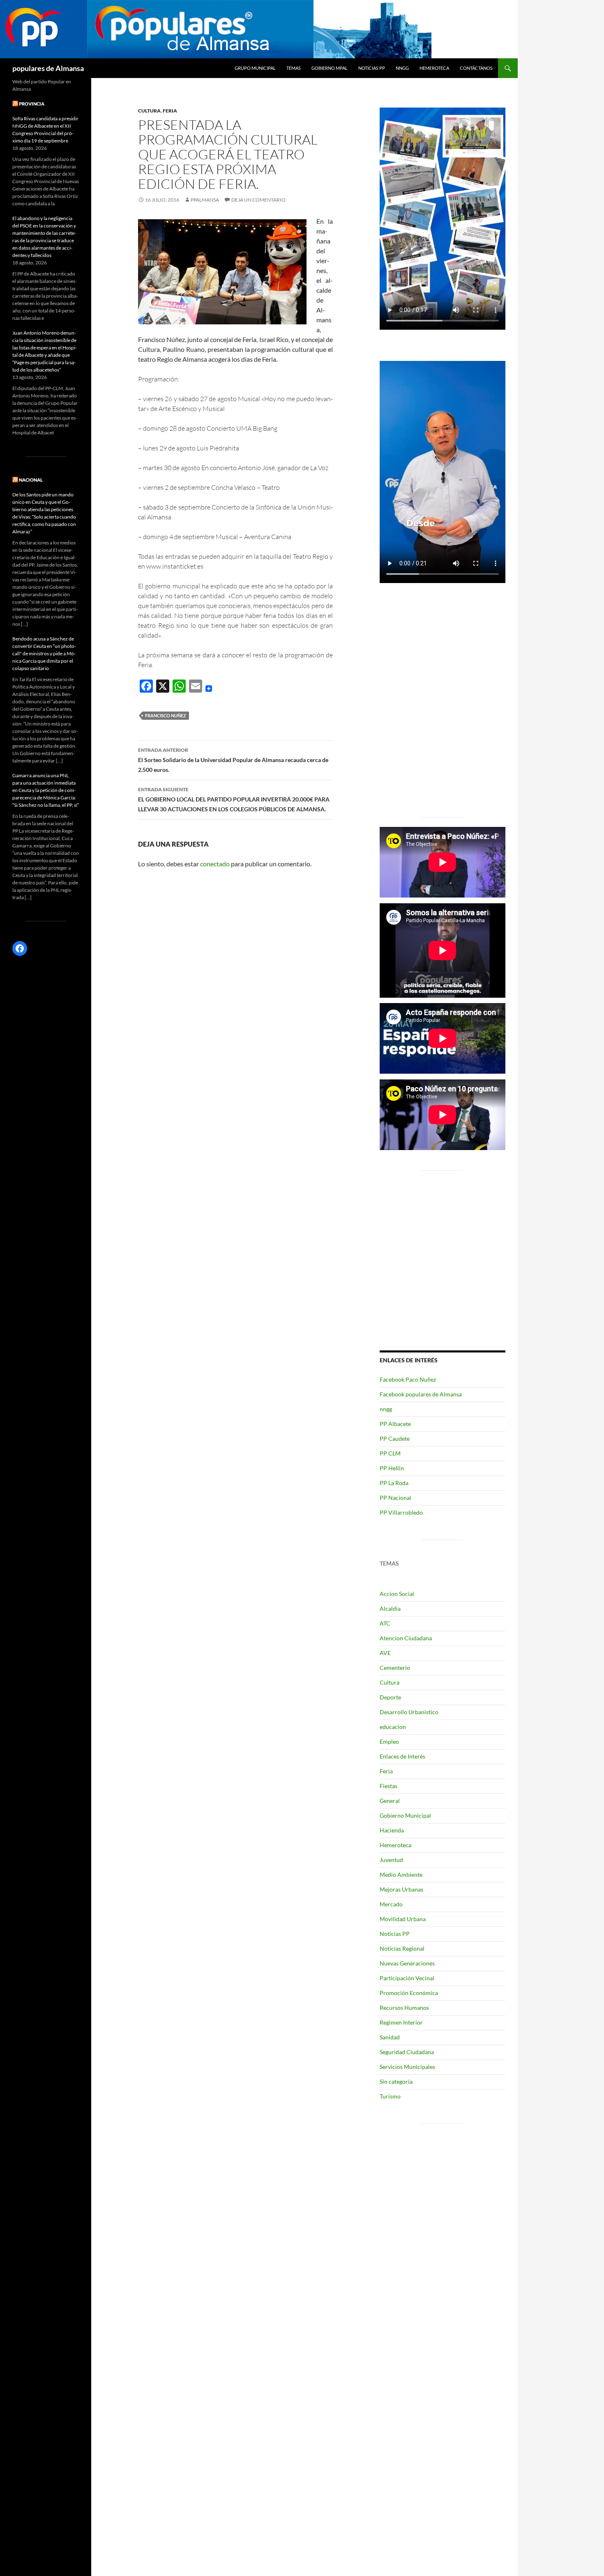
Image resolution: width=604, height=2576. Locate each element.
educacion (393, 1727)
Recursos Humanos (404, 2008)
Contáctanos (476, 68)
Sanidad (390, 2037)
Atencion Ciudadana (406, 1638)
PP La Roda (394, 1483)
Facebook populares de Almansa (421, 1394)
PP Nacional (395, 1498)
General (390, 1801)
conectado (215, 864)
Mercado (391, 1904)
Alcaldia (390, 1608)
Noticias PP (372, 68)
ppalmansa (205, 200)
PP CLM (390, 1453)
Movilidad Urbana (403, 1919)
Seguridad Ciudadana (407, 2052)
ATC (385, 1623)
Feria (170, 111)
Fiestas (388, 1786)
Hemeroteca (434, 68)
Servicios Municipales (407, 2067)
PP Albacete (395, 1424)
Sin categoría (396, 2081)
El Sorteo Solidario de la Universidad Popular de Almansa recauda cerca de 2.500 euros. (233, 760)
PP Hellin (392, 1468)
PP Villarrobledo (401, 1512)
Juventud (391, 1860)
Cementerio (395, 1668)
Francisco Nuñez (166, 715)
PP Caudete (395, 1438)
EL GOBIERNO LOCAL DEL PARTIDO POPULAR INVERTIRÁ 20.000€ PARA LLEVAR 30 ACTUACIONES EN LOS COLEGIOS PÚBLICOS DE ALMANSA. (235, 799)
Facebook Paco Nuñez (408, 1379)
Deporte (390, 1697)
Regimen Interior (401, 2022)
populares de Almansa (48, 68)
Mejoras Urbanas (401, 1889)
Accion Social (397, 1594)
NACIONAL (31, 480)
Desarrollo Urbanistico (409, 1712)
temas (294, 68)
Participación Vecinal (407, 1978)
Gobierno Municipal (405, 1815)
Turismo (390, 2096)
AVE (385, 1653)
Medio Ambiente (401, 1875)
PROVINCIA (32, 104)
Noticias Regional (402, 1948)
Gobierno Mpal (330, 68)
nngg (402, 68)
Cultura (149, 111)
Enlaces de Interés (402, 1756)
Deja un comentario (258, 200)
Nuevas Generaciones (407, 1963)
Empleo (389, 1741)
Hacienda (392, 1830)
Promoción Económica (409, 1993)
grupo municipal (255, 68)
